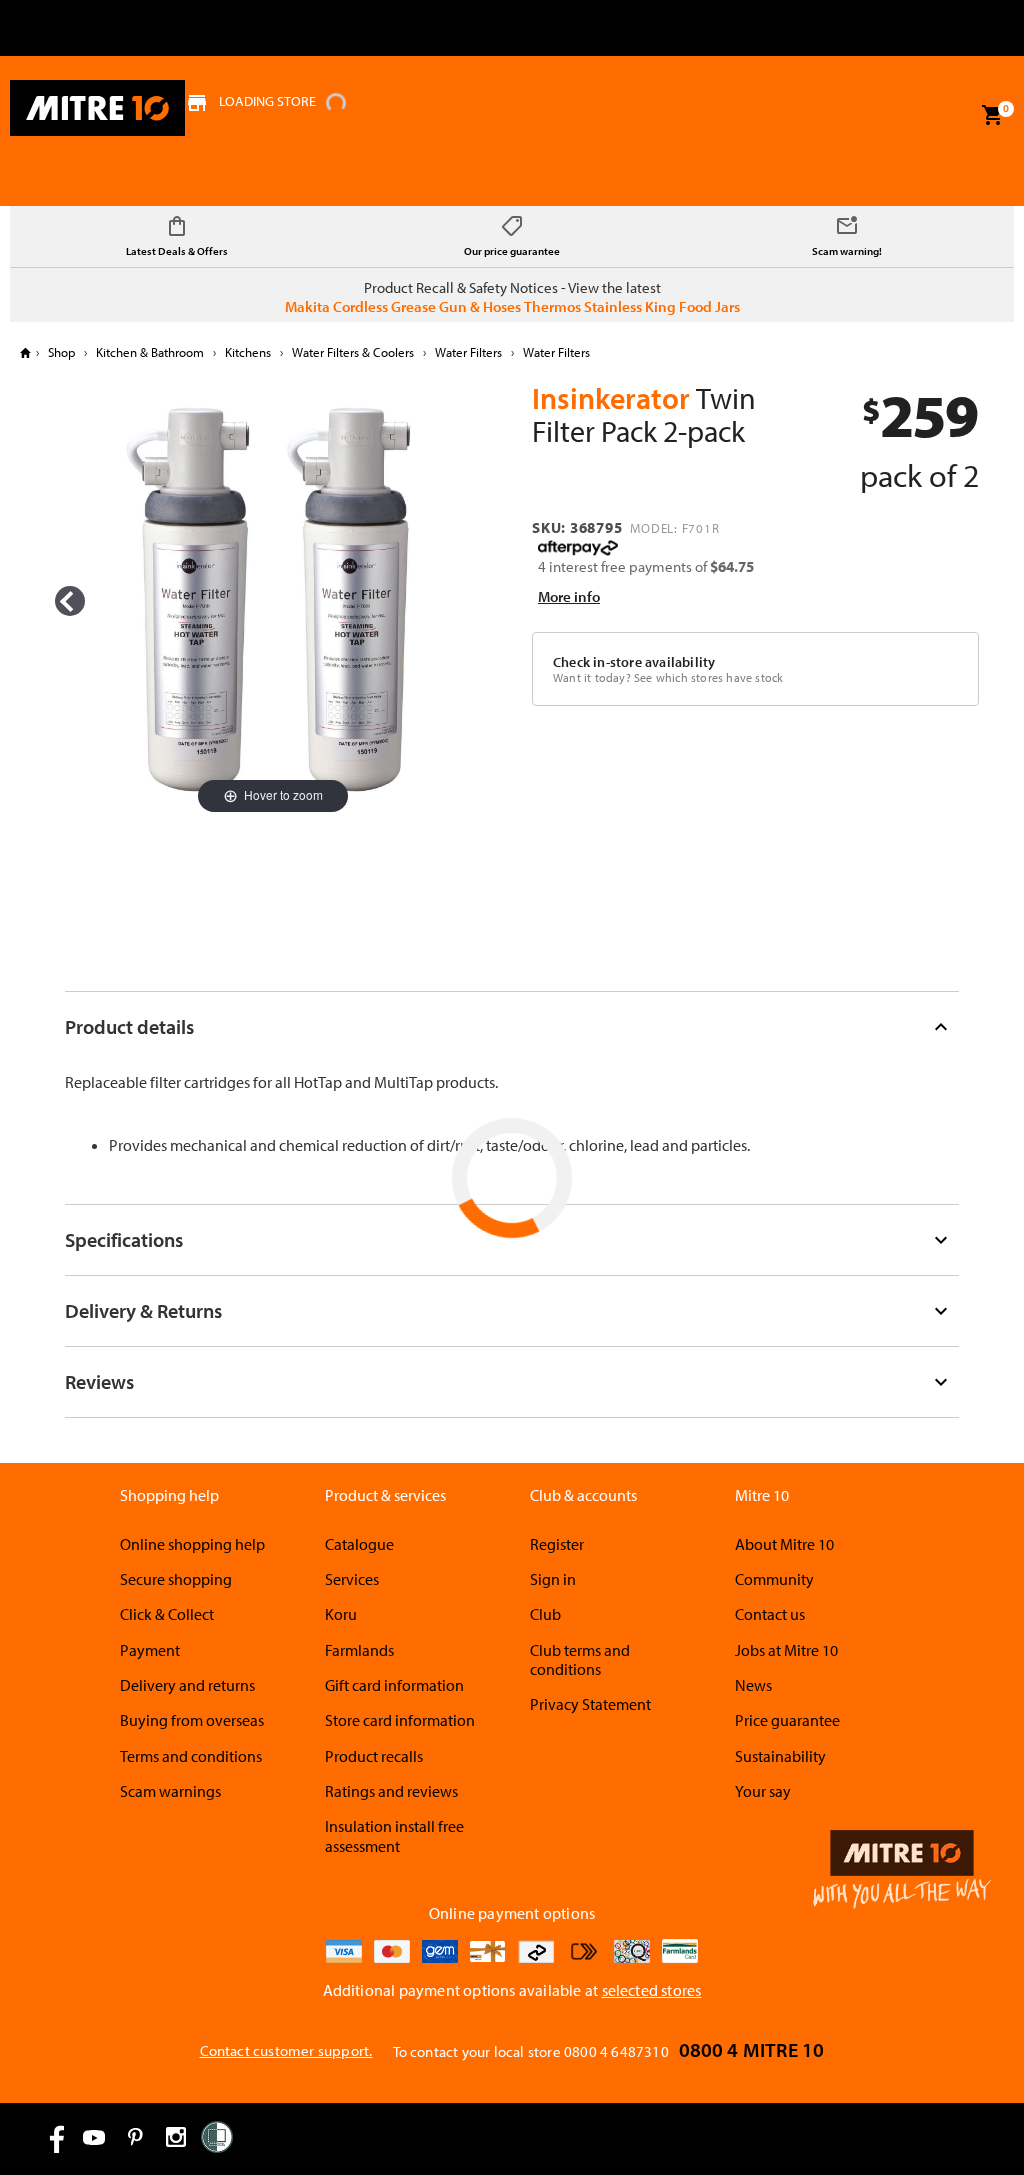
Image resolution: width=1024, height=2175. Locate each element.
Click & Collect (167, 1614)
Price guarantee (787, 1720)
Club (545, 1614)
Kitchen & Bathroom (150, 352)
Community (774, 1579)
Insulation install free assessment (394, 1835)
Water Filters (468, 352)
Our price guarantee (512, 251)
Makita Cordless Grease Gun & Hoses (403, 306)
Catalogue (359, 1544)
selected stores (652, 1990)
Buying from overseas (192, 1720)
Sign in (553, 1579)
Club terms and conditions (580, 1659)
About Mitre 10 (784, 1544)
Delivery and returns (187, 1685)
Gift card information (394, 1685)
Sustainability (780, 1756)
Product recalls (374, 1756)
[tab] (512, 1026)
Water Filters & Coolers (353, 352)
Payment (150, 1650)
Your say (763, 1791)
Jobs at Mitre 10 (786, 1650)
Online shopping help (192, 1544)
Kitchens (248, 352)
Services (352, 1579)
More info (569, 596)
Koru (341, 1614)
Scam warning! (847, 251)
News (753, 1685)
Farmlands (359, 1650)
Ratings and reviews (391, 1791)
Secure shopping (176, 1579)
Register (557, 1544)
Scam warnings (170, 1791)
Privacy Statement (590, 1704)
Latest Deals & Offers (177, 251)
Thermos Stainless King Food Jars (632, 306)
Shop (61, 352)
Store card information (400, 1720)
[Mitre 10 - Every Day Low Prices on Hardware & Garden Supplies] (97, 108)
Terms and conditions (191, 1756)
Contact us (770, 1614)
